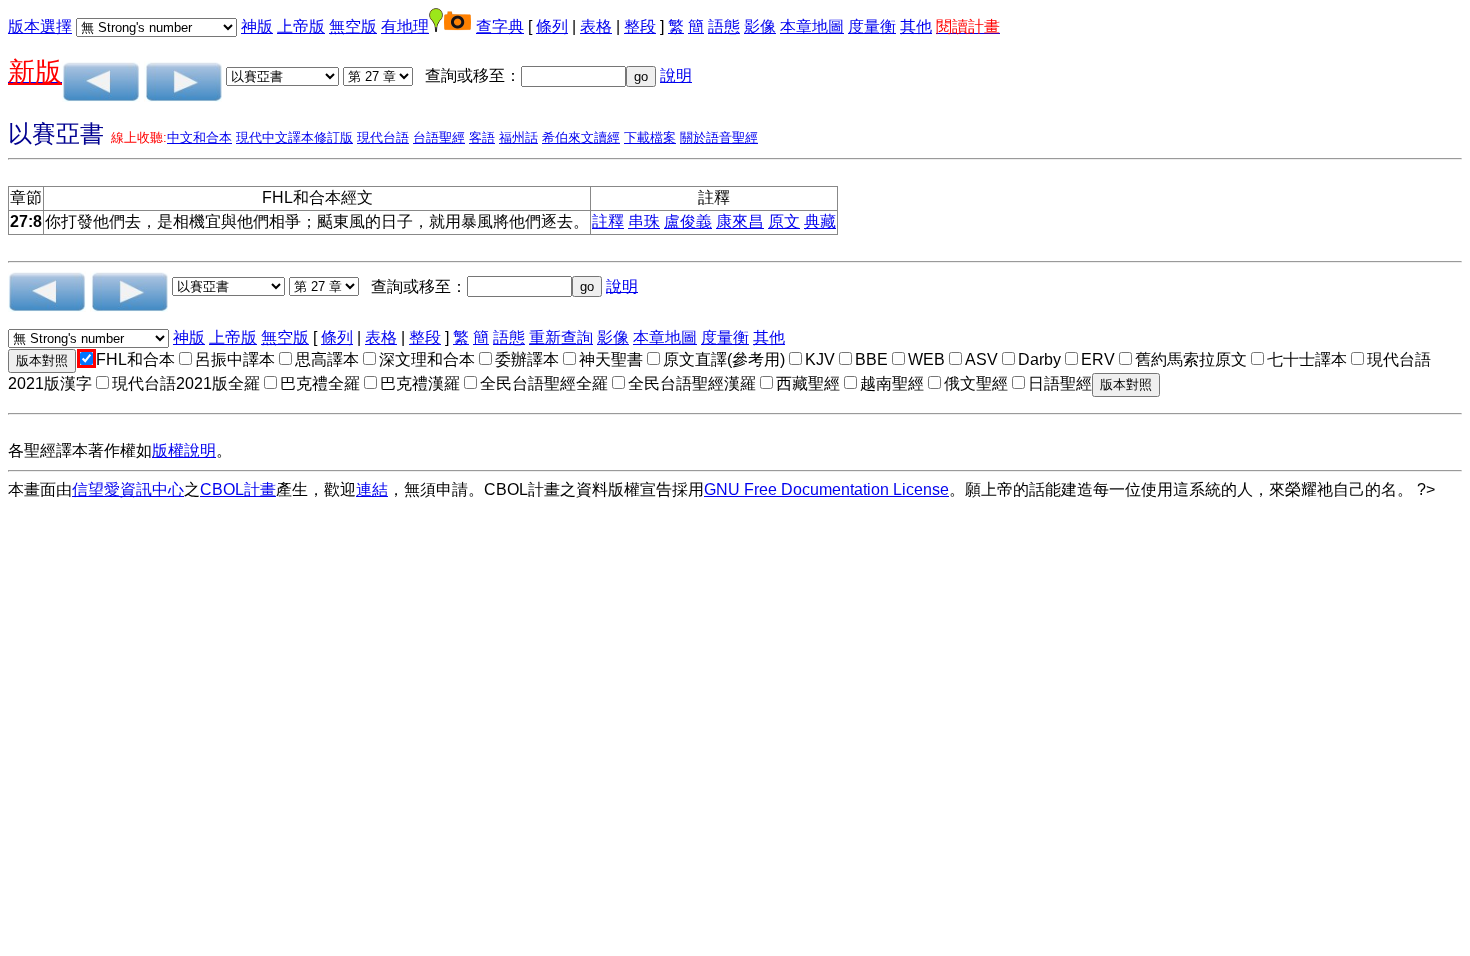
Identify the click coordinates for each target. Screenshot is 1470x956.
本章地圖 (812, 26)
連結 (372, 489)
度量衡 (872, 26)
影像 (760, 26)
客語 (482, 137)
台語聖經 (439, 137)
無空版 (353, 26)
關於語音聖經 (719, 137)
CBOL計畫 (238, 489)
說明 (676, 75)
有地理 (405, 26)
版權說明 (184, 450)
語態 (724, 26)
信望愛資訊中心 (128, 489)
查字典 (500, 26)
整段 (640, 26)
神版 (257, 26)
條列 (552, 26)
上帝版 (301, 26)
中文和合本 (199, 137)
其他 (916, 26)
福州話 (518, 137)
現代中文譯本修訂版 (294, 137)
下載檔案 (650, 137)
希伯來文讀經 (581, 137)
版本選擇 (40, 26)
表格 (596, 26)
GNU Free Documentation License (826, 489)
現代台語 (383, 137)
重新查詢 (561, 337)
